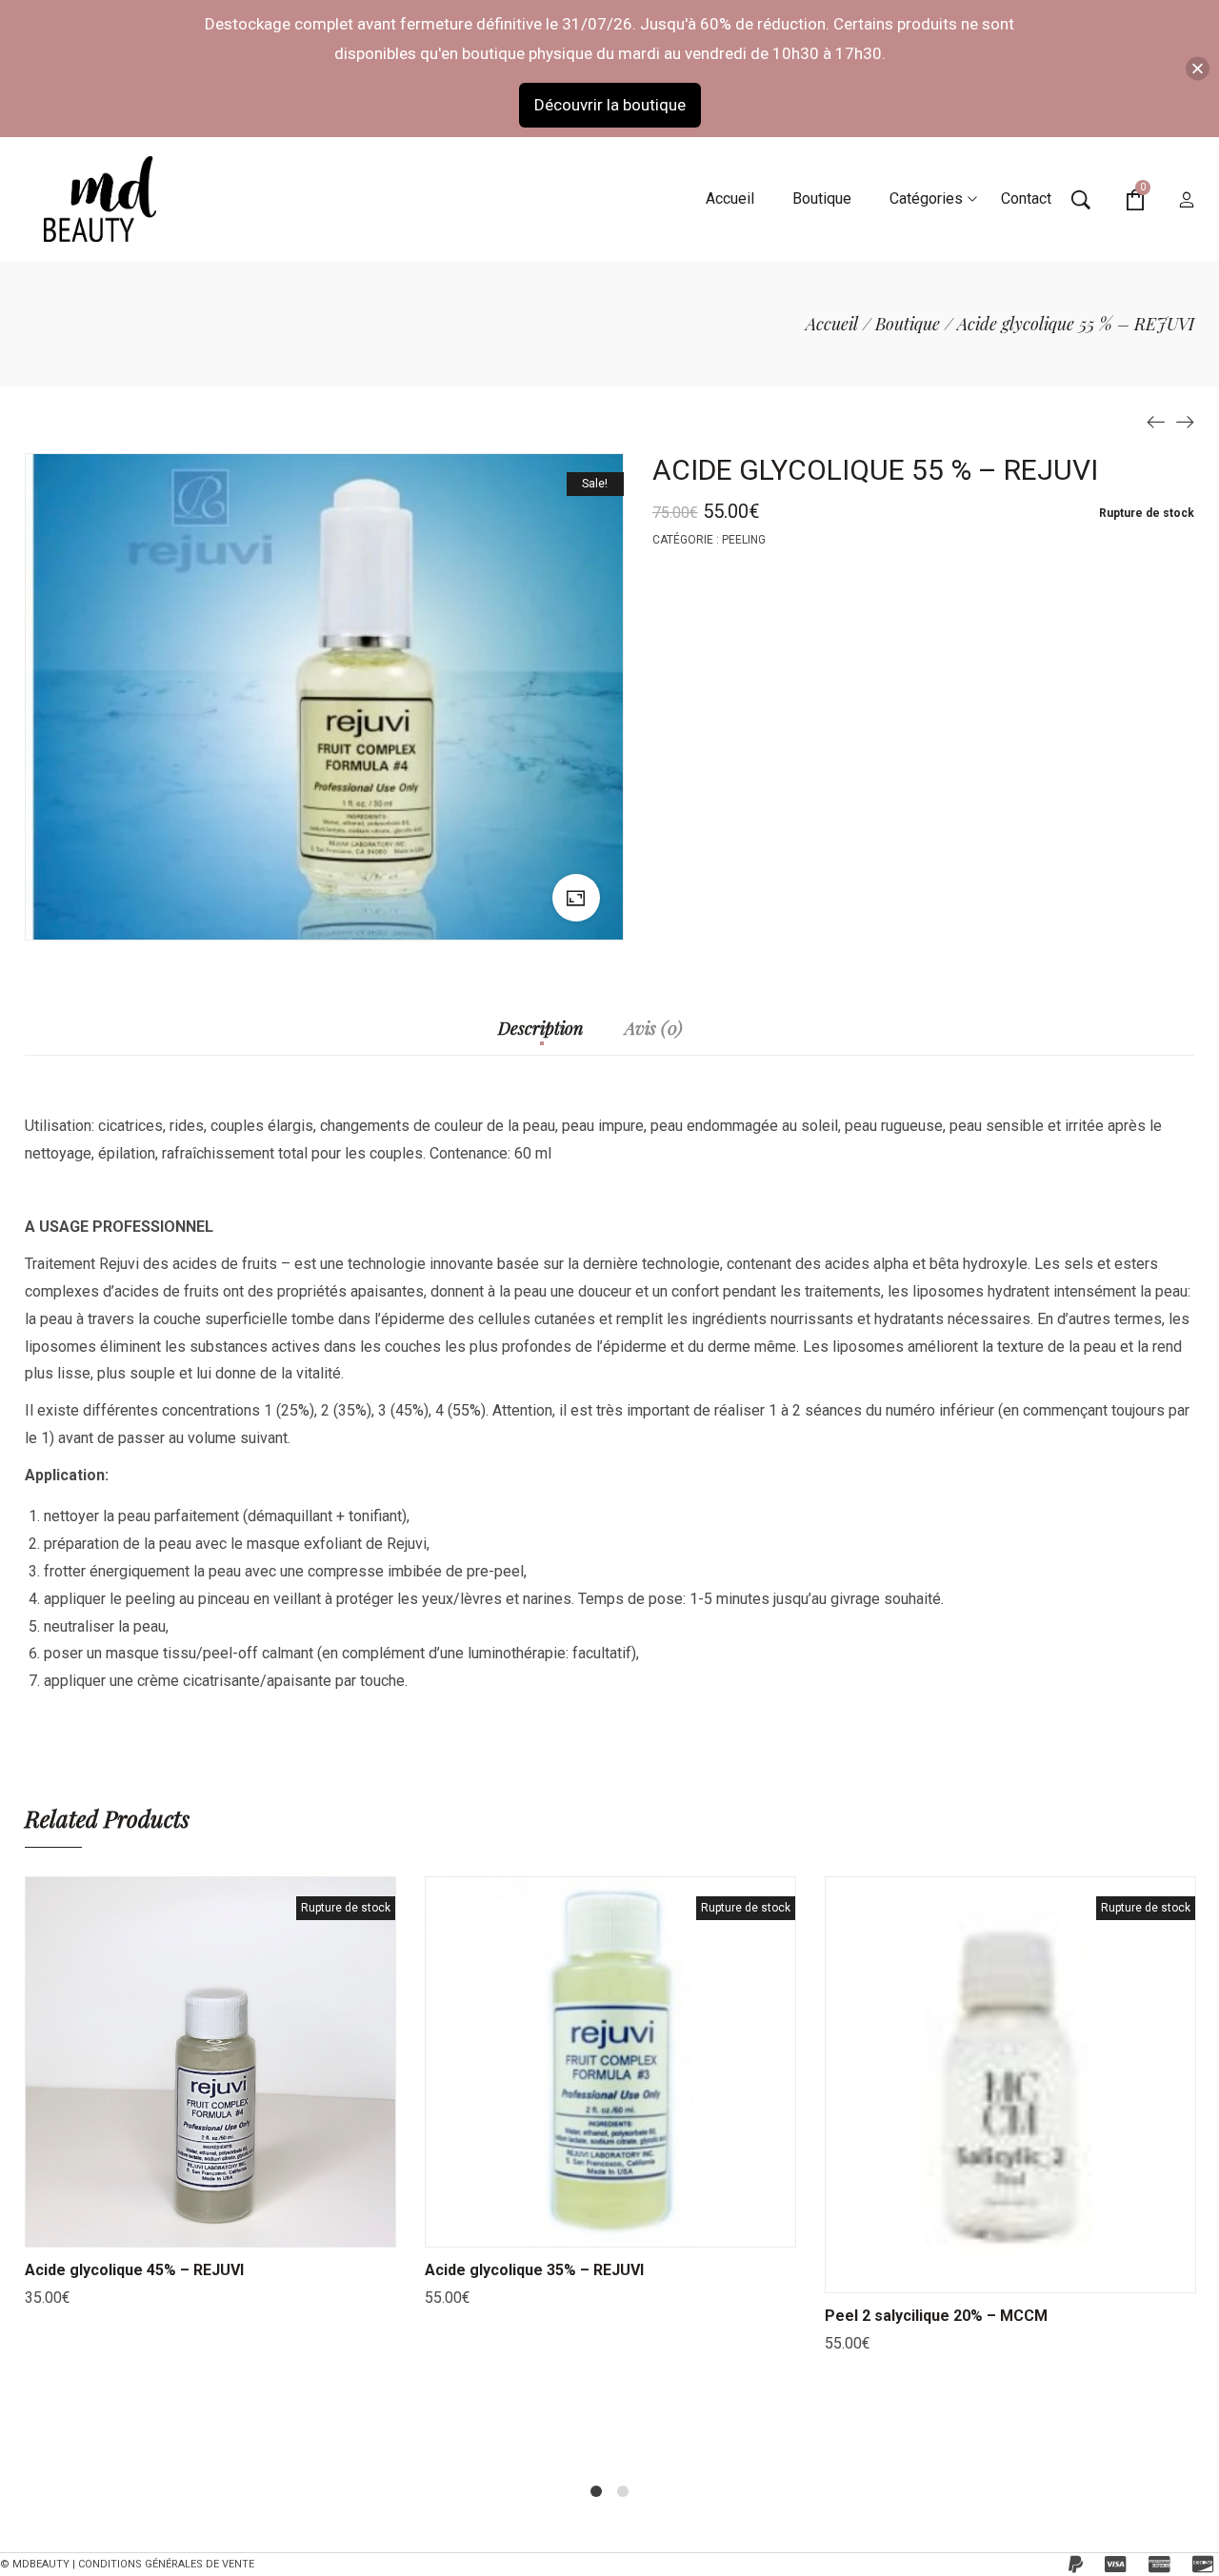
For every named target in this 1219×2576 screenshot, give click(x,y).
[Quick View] (234, 2228)
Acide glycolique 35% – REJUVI (534, 2270)
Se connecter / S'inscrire (1187, 201)
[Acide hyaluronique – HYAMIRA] (1156, 421)
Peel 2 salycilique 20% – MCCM (936, 2316)
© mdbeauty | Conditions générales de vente (127, 2564)
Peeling (744, 540)
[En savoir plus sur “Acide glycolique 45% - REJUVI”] (187, 2228)
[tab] (540, 1038)
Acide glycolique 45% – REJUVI (134, 2270)
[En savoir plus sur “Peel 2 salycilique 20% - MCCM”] (987, 2273)
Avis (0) (654, 1029)
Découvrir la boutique (610, 105)
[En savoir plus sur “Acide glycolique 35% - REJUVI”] (587, 2228)
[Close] (1198, 68)
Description (540, 1029)
